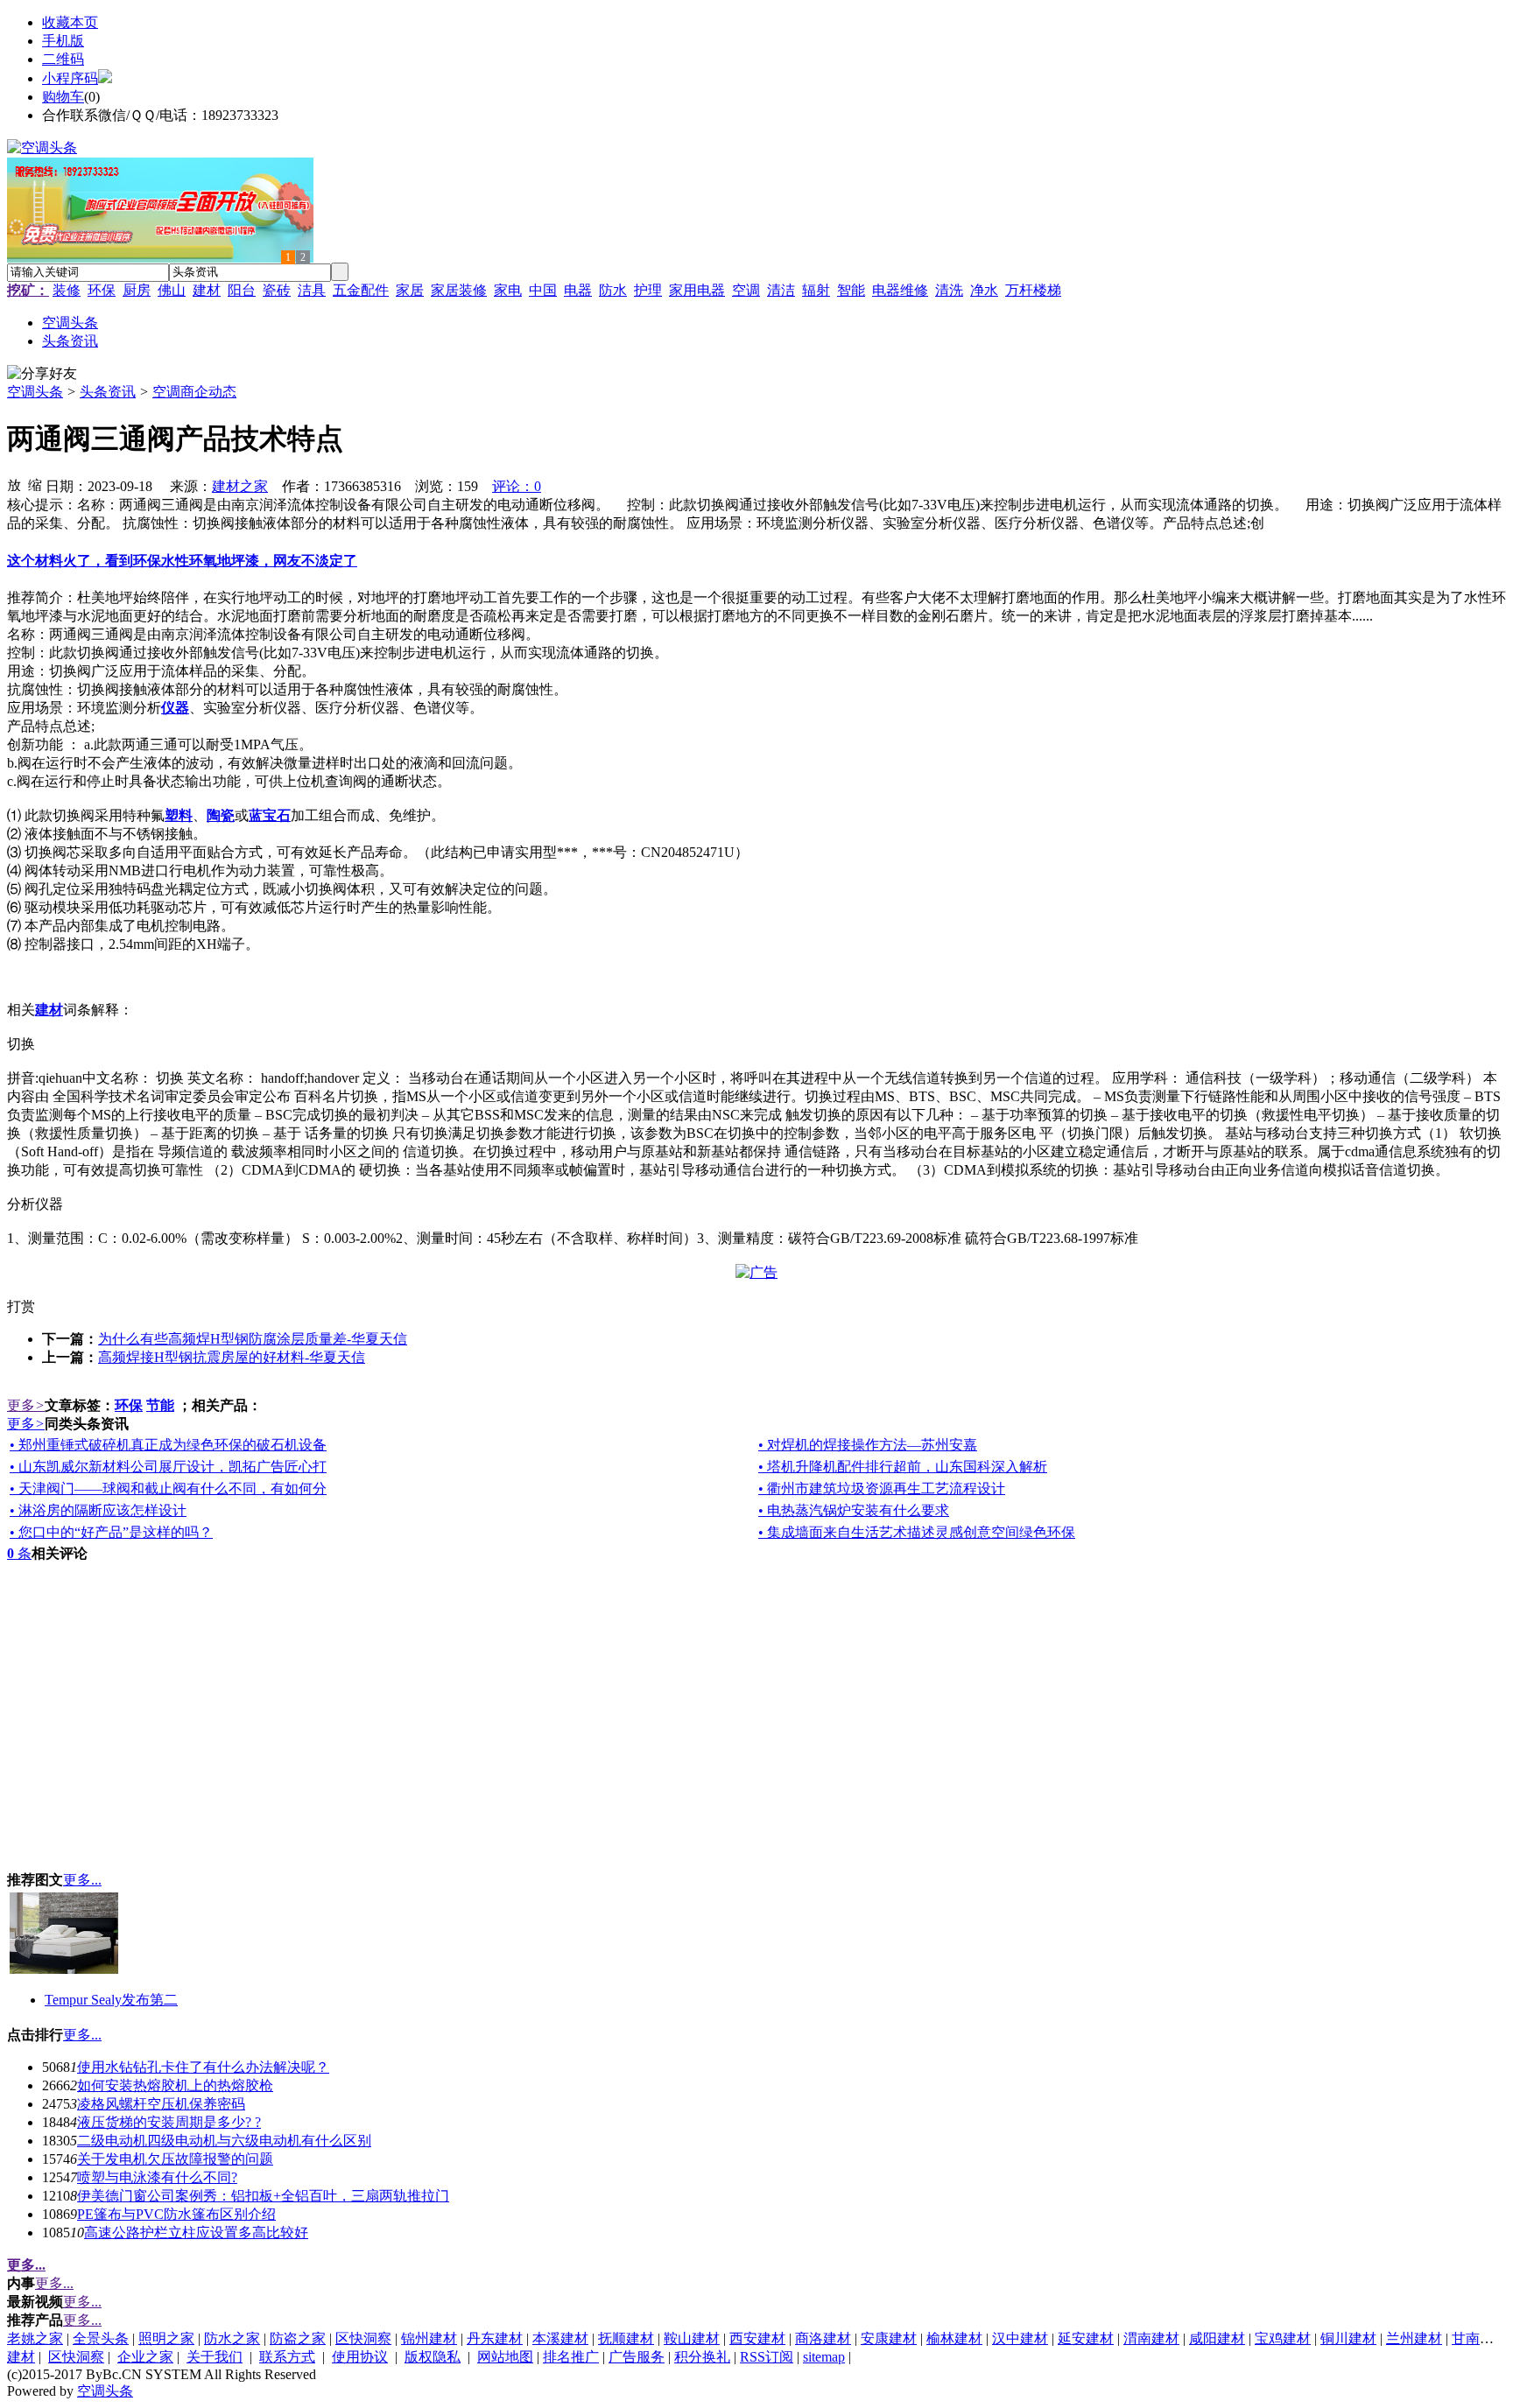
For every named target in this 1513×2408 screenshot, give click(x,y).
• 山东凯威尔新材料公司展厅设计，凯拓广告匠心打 (168, 1467)
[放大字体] (14, 484)
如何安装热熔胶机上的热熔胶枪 (175, 2085)
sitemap (824, 2357)
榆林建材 (954, 2338)
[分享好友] (42, 374)
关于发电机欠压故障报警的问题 (175, 2159)
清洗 (949, 290)
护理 (648, 290)
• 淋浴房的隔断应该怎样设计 (98, 1510)
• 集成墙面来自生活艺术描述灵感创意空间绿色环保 (917, 1532)
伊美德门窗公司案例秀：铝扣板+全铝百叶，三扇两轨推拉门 (263, 2196)
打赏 (21, 1306)
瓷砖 (277, 290)
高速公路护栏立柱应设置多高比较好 (196, 2232)
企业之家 (145, 2357)
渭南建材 (1151, 2338)
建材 (207, 290)
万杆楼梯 (1033, 290)
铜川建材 (1348, 2338)
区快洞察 (363, 2338)
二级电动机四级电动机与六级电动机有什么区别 (224, 2141)
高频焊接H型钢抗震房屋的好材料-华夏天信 (232, 1357)
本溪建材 (560, 2338)
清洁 (781, 290)
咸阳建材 (1217, 2338)
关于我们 (215, 2357)
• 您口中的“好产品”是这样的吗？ (111, 1532)
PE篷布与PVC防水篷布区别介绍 (176, 2214)
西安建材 (757, 2338)
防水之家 (232, 2338)
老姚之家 (35, 2338)
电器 (578, 290)
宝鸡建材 (1283, 2338)
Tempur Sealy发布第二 (111, 2000)
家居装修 (459, 290)
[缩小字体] (35, 484)
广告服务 (637, 2357)
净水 (984, 290)
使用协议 (360, 2357)
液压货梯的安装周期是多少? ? (169, 2122)
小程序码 (70, 78)
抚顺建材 (626, 2338)
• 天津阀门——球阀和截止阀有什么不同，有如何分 (168, 1488)
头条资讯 (108, 392)
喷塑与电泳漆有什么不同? (157, 2177)
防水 (613, 290)
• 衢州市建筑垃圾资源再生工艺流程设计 (882, 1488)
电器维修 (900, 290)
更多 (26, 1405)
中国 (543, 290)
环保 (102, 290)
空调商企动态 (194, 392)
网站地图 (505, 2357)
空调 (746, 290)
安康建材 (889, 2338)
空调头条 (35, 392)
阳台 (242, 290)
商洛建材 (823, 2338)
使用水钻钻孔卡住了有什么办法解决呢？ (203, 2067)
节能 (160, 1405)
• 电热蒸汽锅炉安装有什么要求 (854, 1510)
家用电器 (697, 290)
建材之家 (240, 486)
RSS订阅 (767, 2357)
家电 (508, 290)
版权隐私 (433, 2357)
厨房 (137, 290)
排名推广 (571, 2357)
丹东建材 (495, 2338)
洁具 (312, 290)
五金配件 (361, 290)
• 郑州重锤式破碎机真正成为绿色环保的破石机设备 (168, 1445)
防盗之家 (298, 2338)
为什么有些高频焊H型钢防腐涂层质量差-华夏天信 (253, 1339)
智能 (851, 290)
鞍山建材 (692, 2338)
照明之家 (166, 2338)
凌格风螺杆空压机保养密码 (161, 2104)
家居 (410, 290)
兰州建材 (1414, 2338)
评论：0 (517, 486)
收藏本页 (70, 22)
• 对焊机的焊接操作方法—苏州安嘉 (868, 1445)
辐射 (816, 290)
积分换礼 (702, 2357)
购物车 (63, 97)
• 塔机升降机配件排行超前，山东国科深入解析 (903, 1467)
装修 (67, 290)
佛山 (172, 290)
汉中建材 (1020, 2338)
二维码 (63, 59)
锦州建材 (429, 2338)
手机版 (63, 41)
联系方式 (287, 2357)
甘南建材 (1480, 2338)
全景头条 (101, 2338)
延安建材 (1086, 2338)
